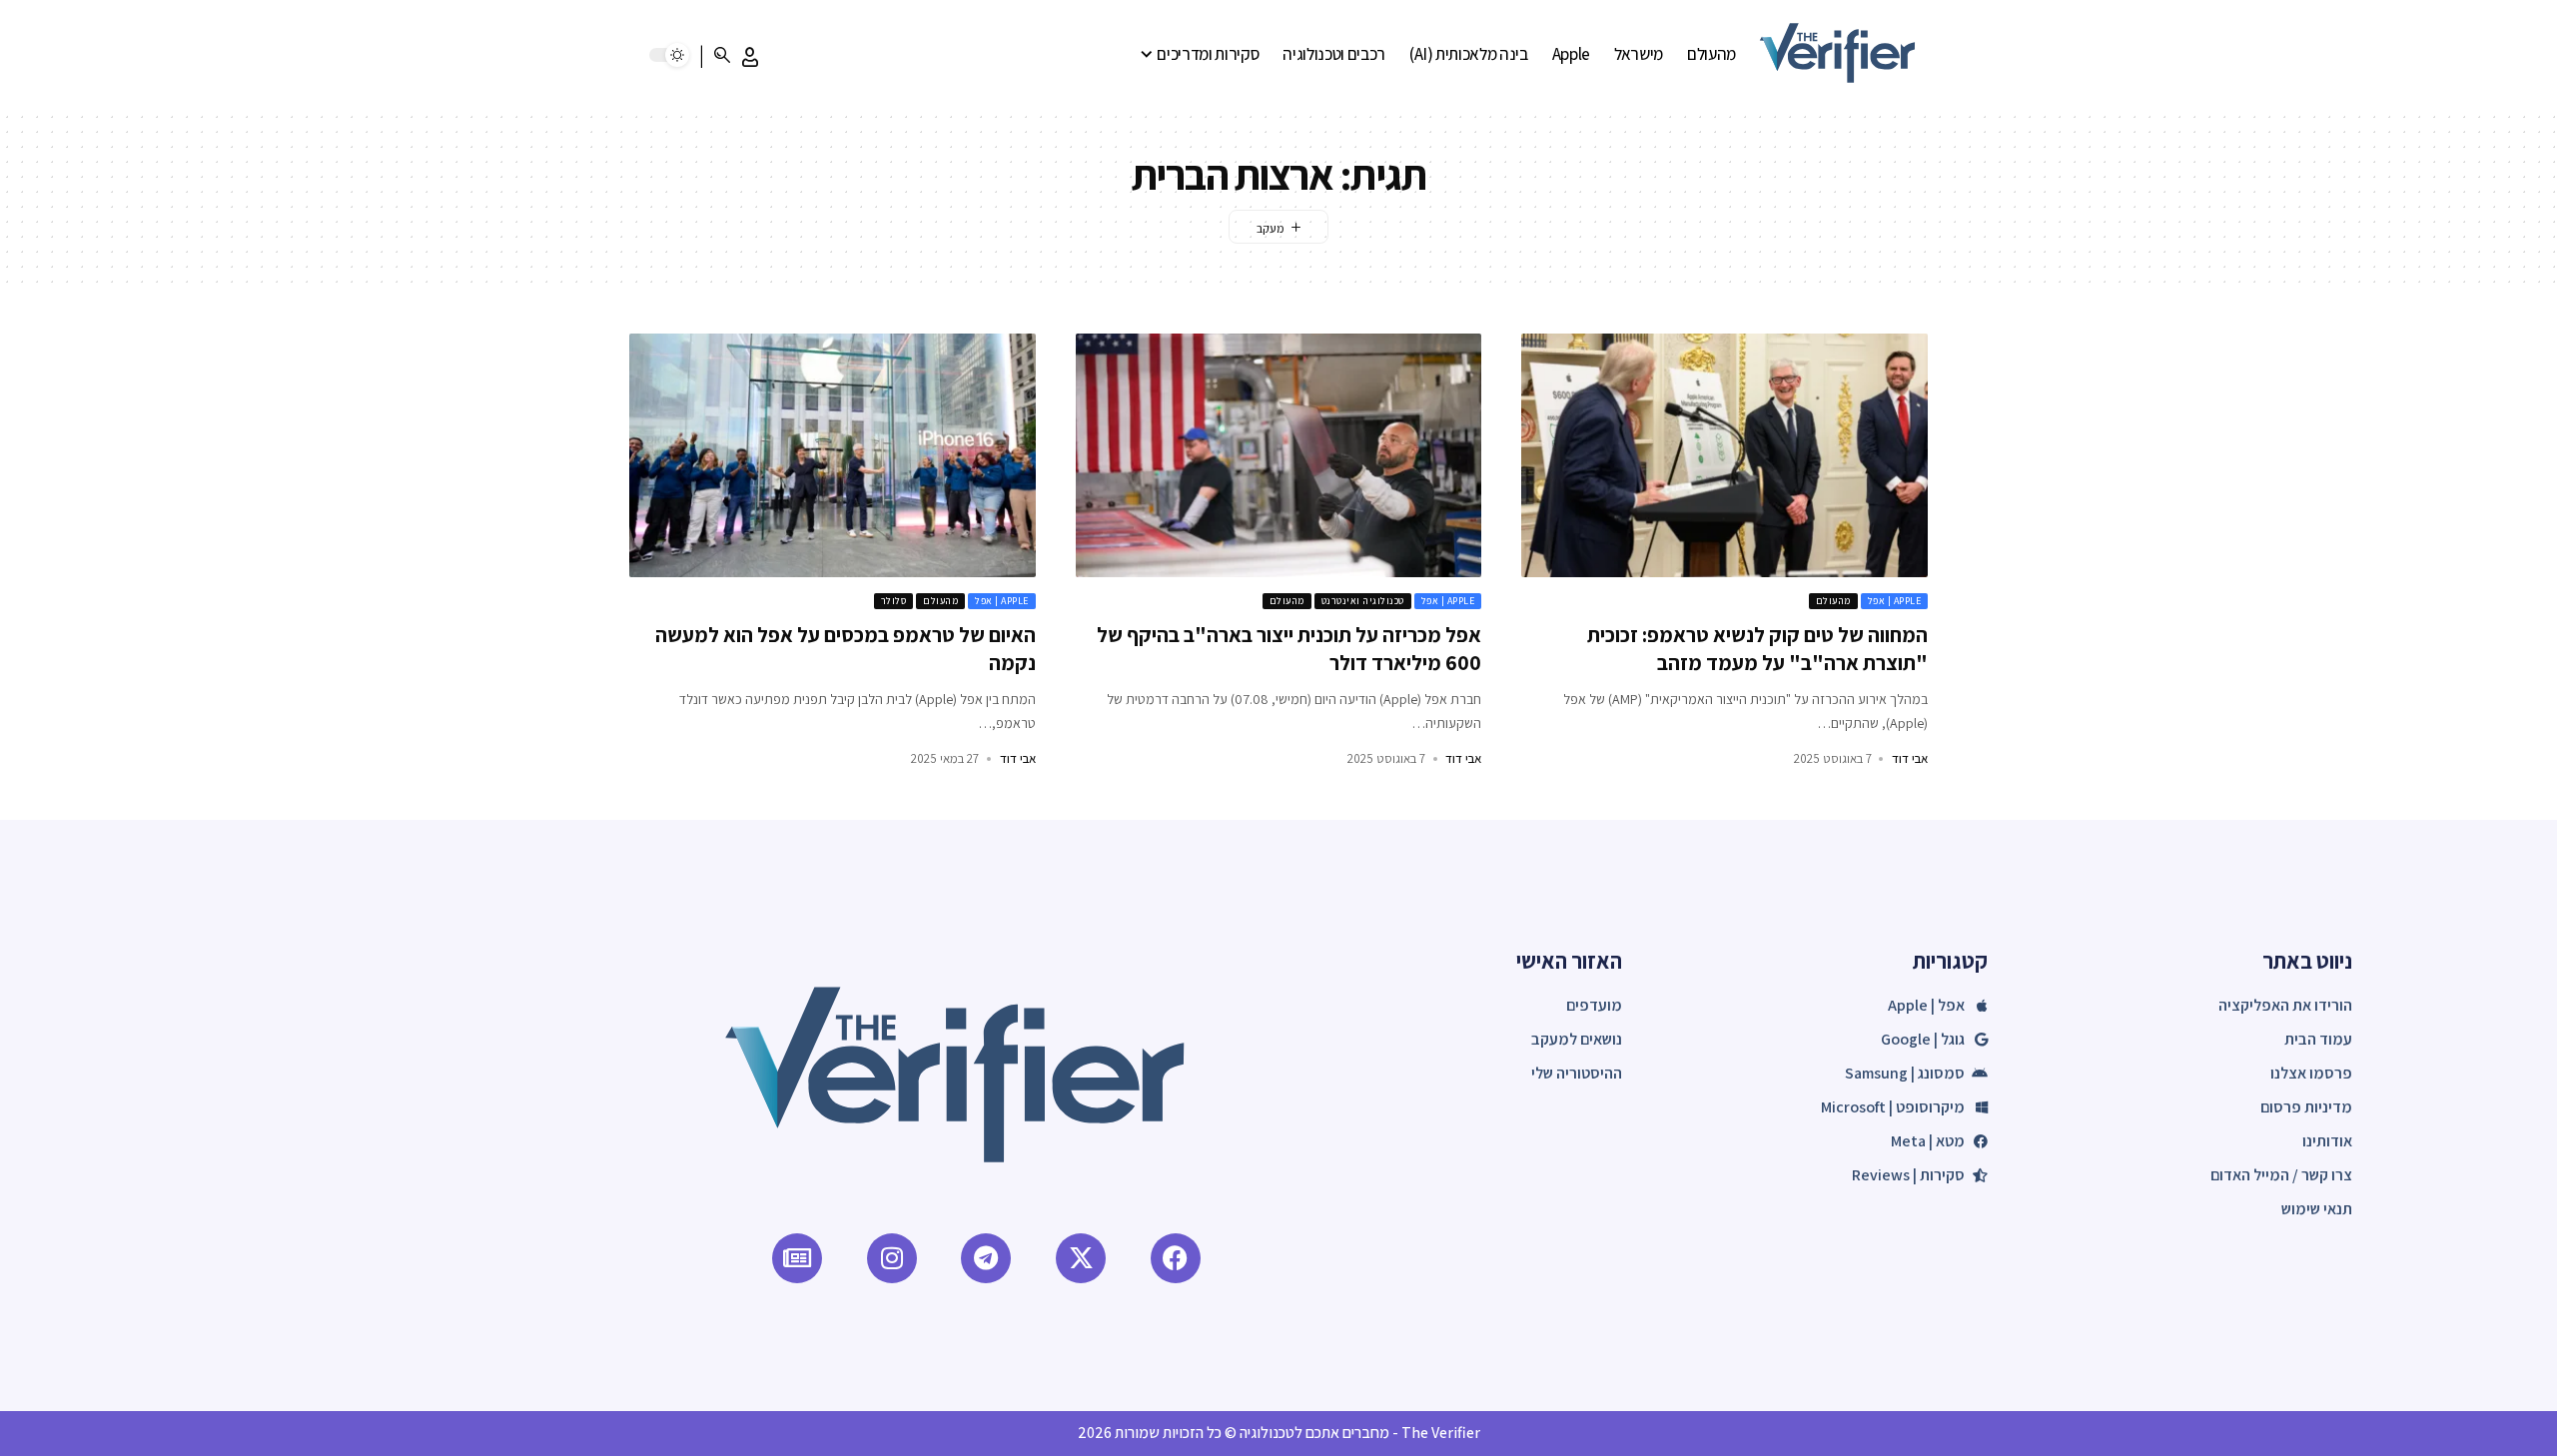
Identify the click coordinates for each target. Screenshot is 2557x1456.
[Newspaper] (797, 1258)
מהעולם (1833, 601)
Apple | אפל (1895, 601)
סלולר (894, 601)
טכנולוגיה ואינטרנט (1363, 601)
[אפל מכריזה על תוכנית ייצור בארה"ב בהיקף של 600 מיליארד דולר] (1279, 455)
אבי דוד (1910, 758)
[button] (750, 57)
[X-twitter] (1081, 1258)
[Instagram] (892, 1258)
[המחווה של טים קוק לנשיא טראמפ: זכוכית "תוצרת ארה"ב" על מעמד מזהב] (1724, 455)
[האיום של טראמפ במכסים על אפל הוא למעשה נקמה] (833, 455)
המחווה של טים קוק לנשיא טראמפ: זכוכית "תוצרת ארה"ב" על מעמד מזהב (1757, 648)
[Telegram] (986, 1258)
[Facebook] (1176, 1258)
